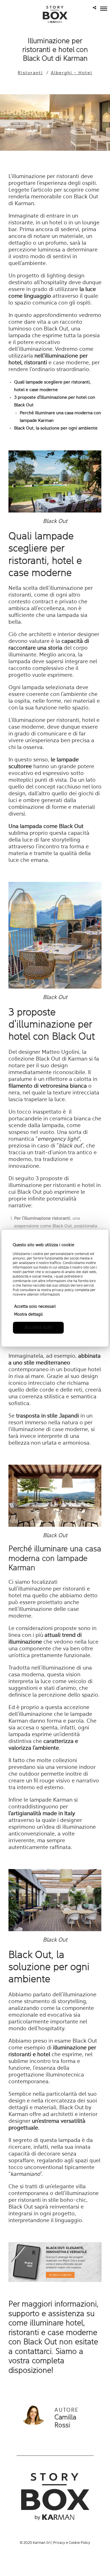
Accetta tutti (38, 1328)
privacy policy (63, 1290)
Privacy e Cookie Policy (72, 2543)
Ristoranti (30, 73)
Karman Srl (42, 2543)
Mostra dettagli (28, 1315)
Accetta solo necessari (35, 1307)
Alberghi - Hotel (71, 73)
